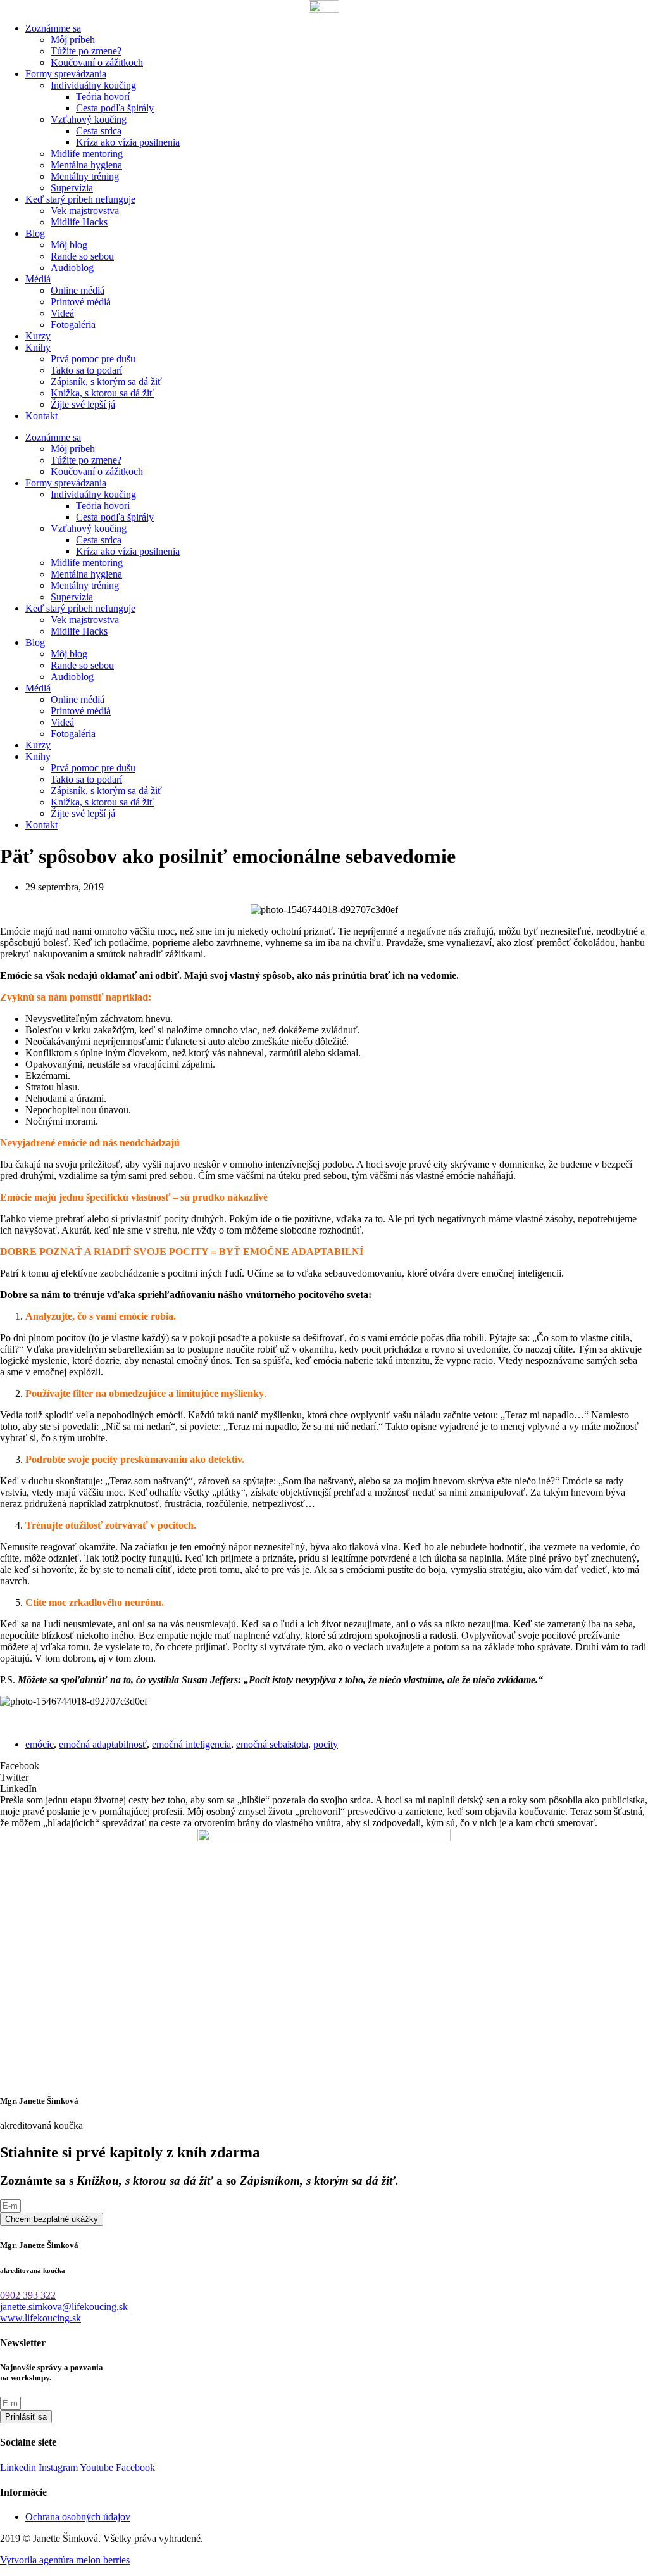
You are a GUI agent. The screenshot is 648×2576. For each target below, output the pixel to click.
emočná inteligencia (191, 1744)
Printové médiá (81, 302)
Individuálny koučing (93, 85)
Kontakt (41, 416)
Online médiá (78, 290)
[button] (324, 1766)
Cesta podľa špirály (115, 108)
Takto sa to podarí (86, 370)
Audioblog (72, 268)
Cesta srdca (99, 131)
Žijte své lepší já (83, 404)
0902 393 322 (28, 2295)
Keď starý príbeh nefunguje (80, 199)
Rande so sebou (82, 256)
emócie (40, 1744)
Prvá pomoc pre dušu (93, 359)
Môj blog (69, 245)
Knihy (38, 347)
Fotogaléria (73, 325)
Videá (62, 313)
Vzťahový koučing (89, 119)
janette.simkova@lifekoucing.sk (64, 2307)
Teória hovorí (103, 97)
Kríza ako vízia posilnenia (128, 142)
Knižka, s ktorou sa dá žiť (102, 393)
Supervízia (72, 188)
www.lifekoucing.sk (40, 2318)
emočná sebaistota (272, 1744)
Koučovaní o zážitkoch (97, 62)
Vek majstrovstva (85, 211)
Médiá (38, 279)
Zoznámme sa (53, 28)
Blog (35, 233)
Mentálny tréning (85, 176)
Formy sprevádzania (66, 74)
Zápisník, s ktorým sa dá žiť (106, 382)
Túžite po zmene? (86, 51)
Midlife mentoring (87, 154)
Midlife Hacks (79, 222)
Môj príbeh (73, 40)
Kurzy (38, 336)
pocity (326, 1744)
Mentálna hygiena (86, 165)
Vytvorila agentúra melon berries (65, 2560)
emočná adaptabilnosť (103, 1744)
